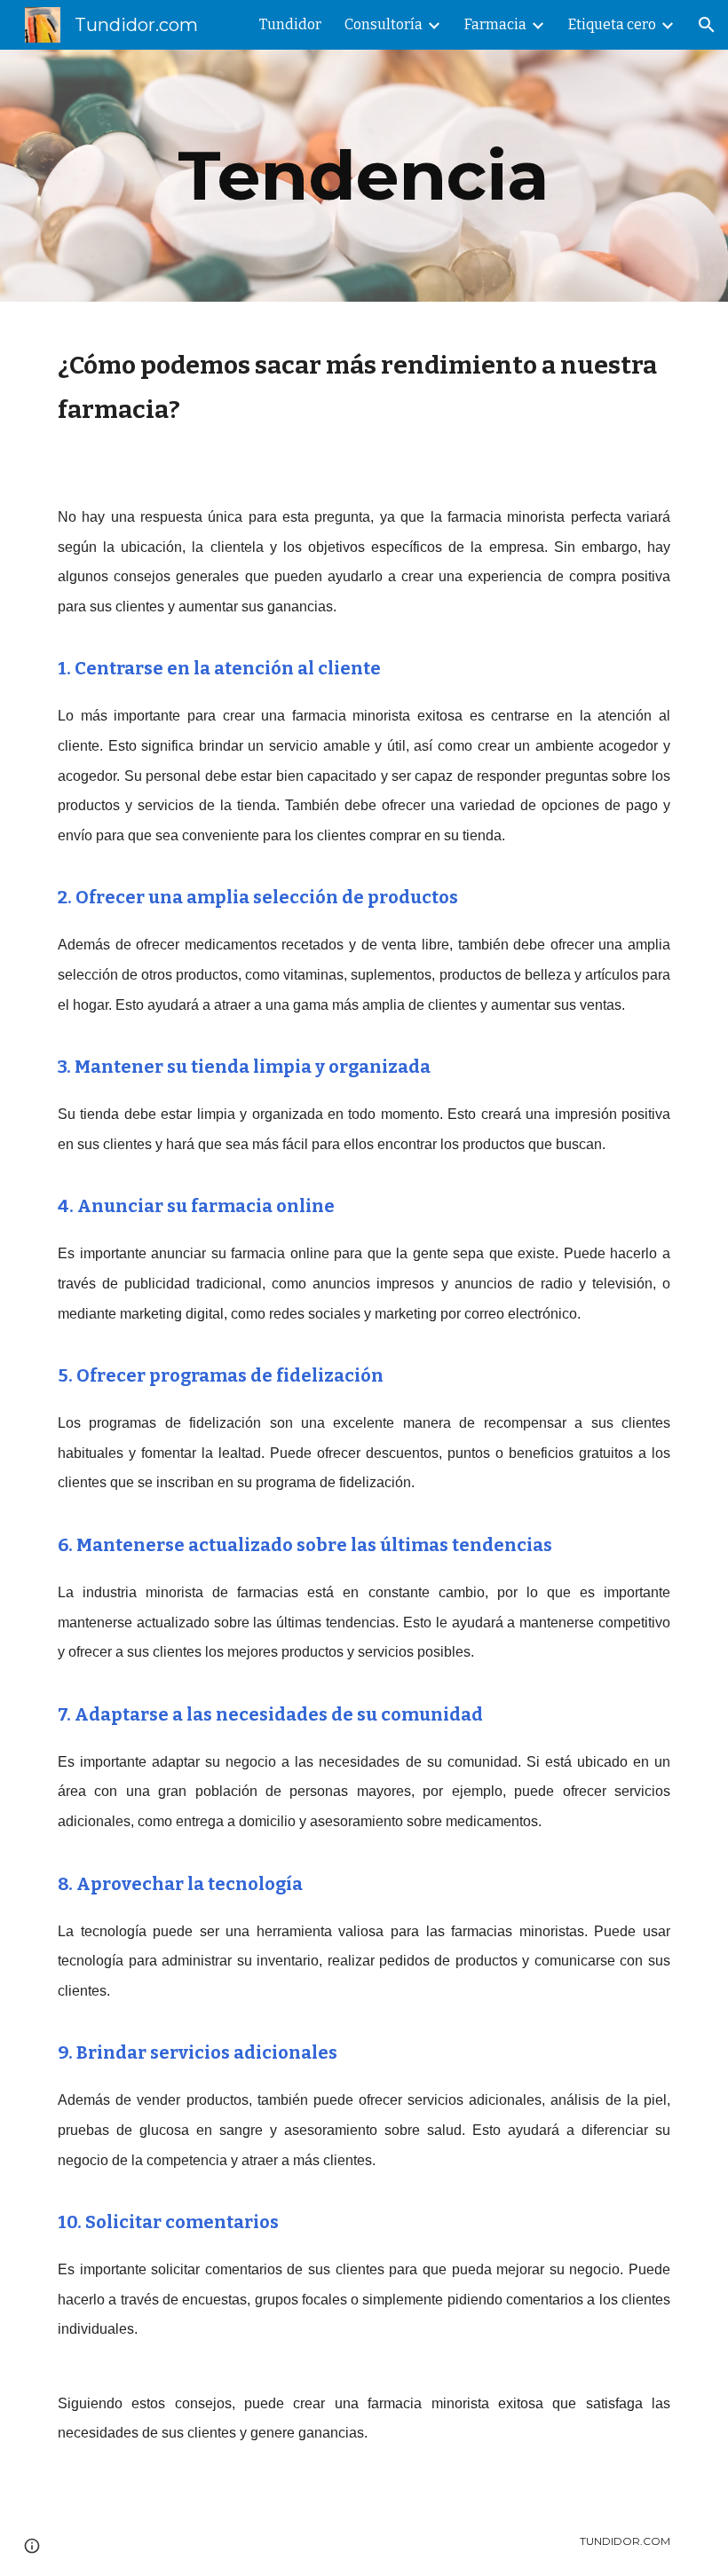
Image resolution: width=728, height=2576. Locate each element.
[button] (707, 25)
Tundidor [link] (290, 24)
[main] (364, 176)
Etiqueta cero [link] (612, 24)
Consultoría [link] (384, 24)
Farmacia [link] (495, 24)
